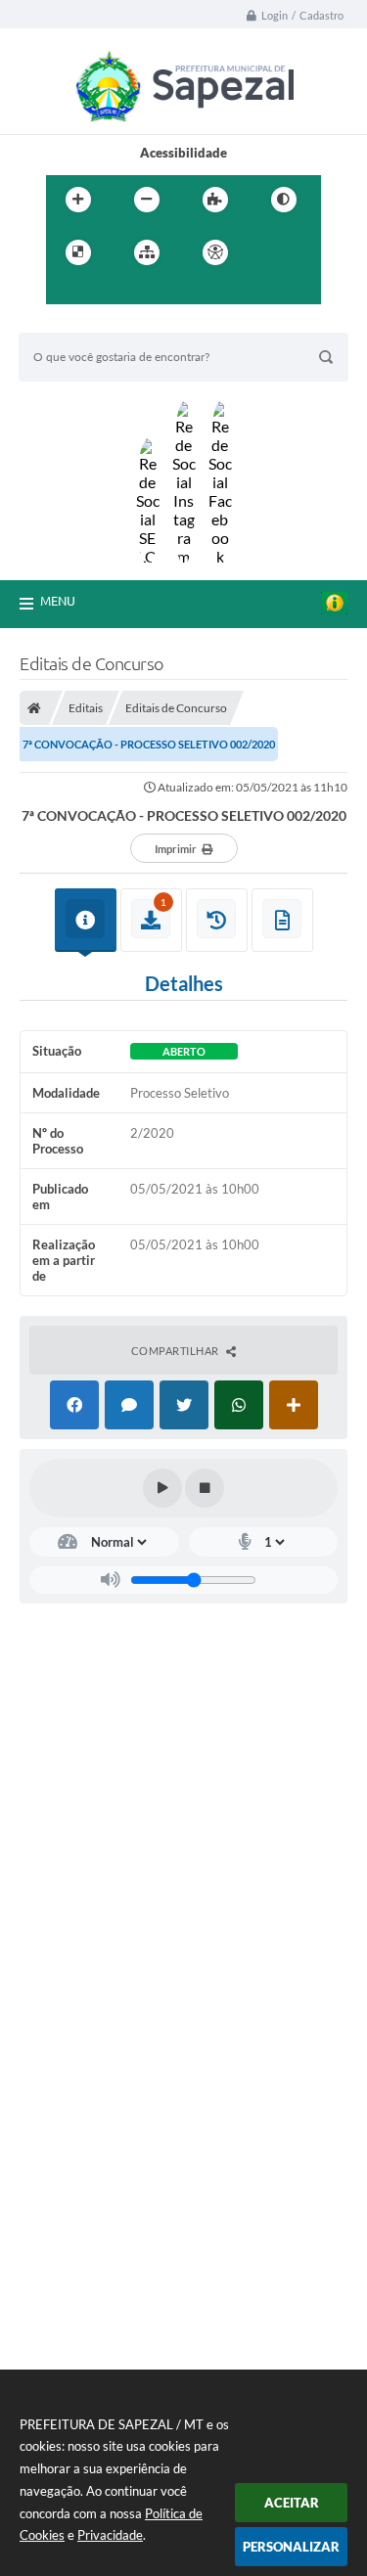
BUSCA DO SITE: (76, 323)
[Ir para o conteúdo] (271, 252)
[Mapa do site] (147, 252)
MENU (58, 601)
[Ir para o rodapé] (152, 293)
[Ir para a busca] (109, 293)
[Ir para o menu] (66, 293)
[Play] (162, 1488)
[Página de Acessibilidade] (215, 252)
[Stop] (205, 1488)
